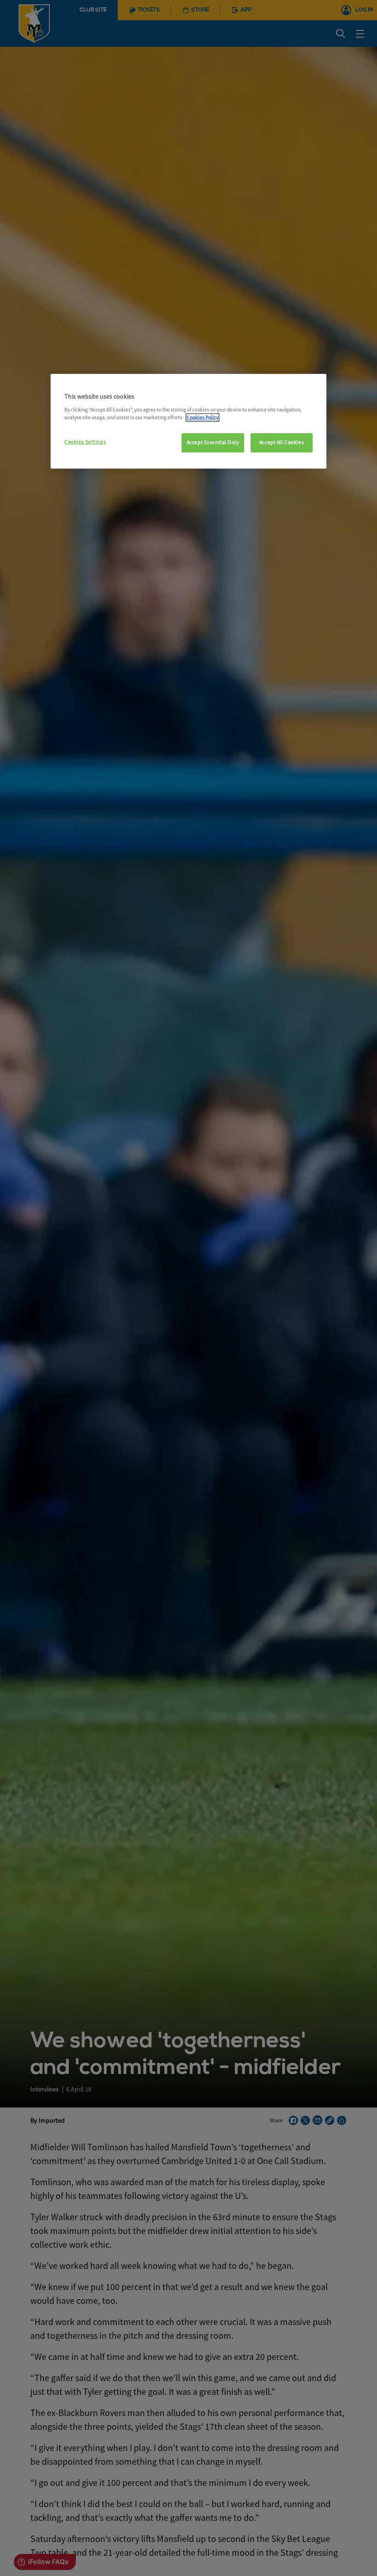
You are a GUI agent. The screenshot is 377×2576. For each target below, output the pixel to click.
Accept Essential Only (213, 442)
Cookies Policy (203, 417)
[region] (188, 422)
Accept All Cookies (282, 442)
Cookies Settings (85, 442)
